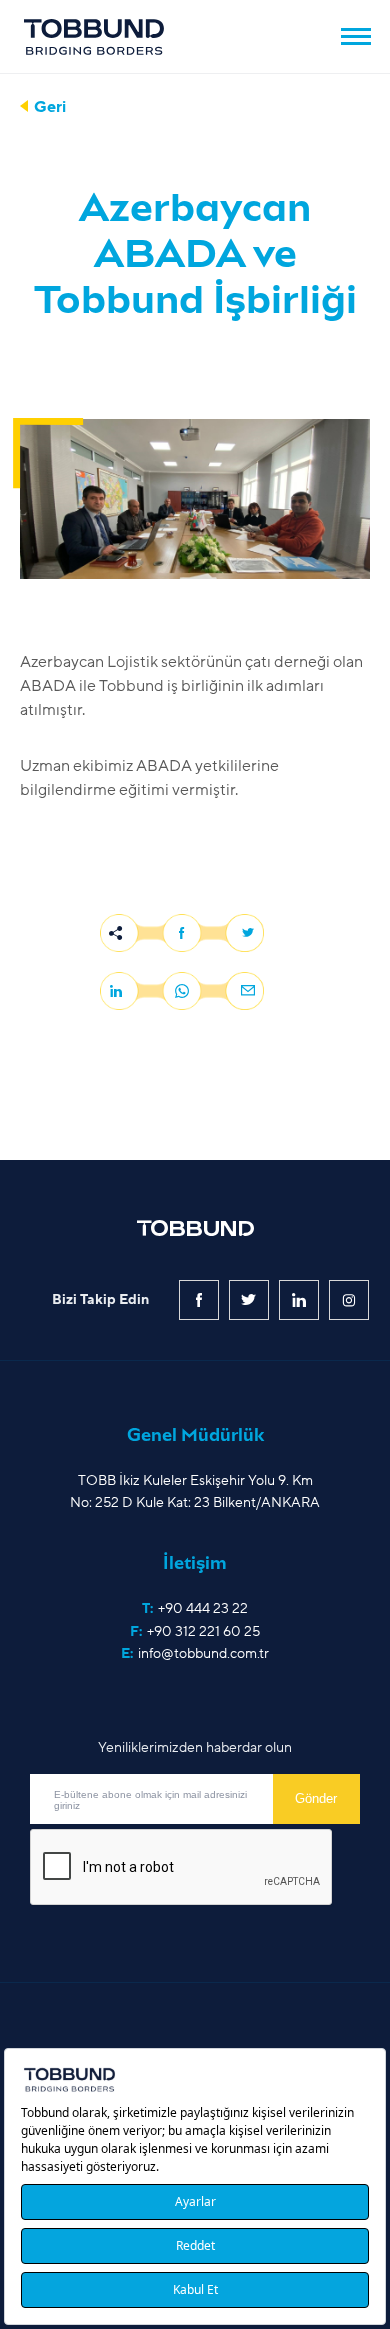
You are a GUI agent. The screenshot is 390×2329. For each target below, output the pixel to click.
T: (195, 1608)
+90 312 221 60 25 (203, 1631)
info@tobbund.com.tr (203, 1653)
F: (195, 1631)
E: (195, 1653)
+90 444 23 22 (203, 1608)
